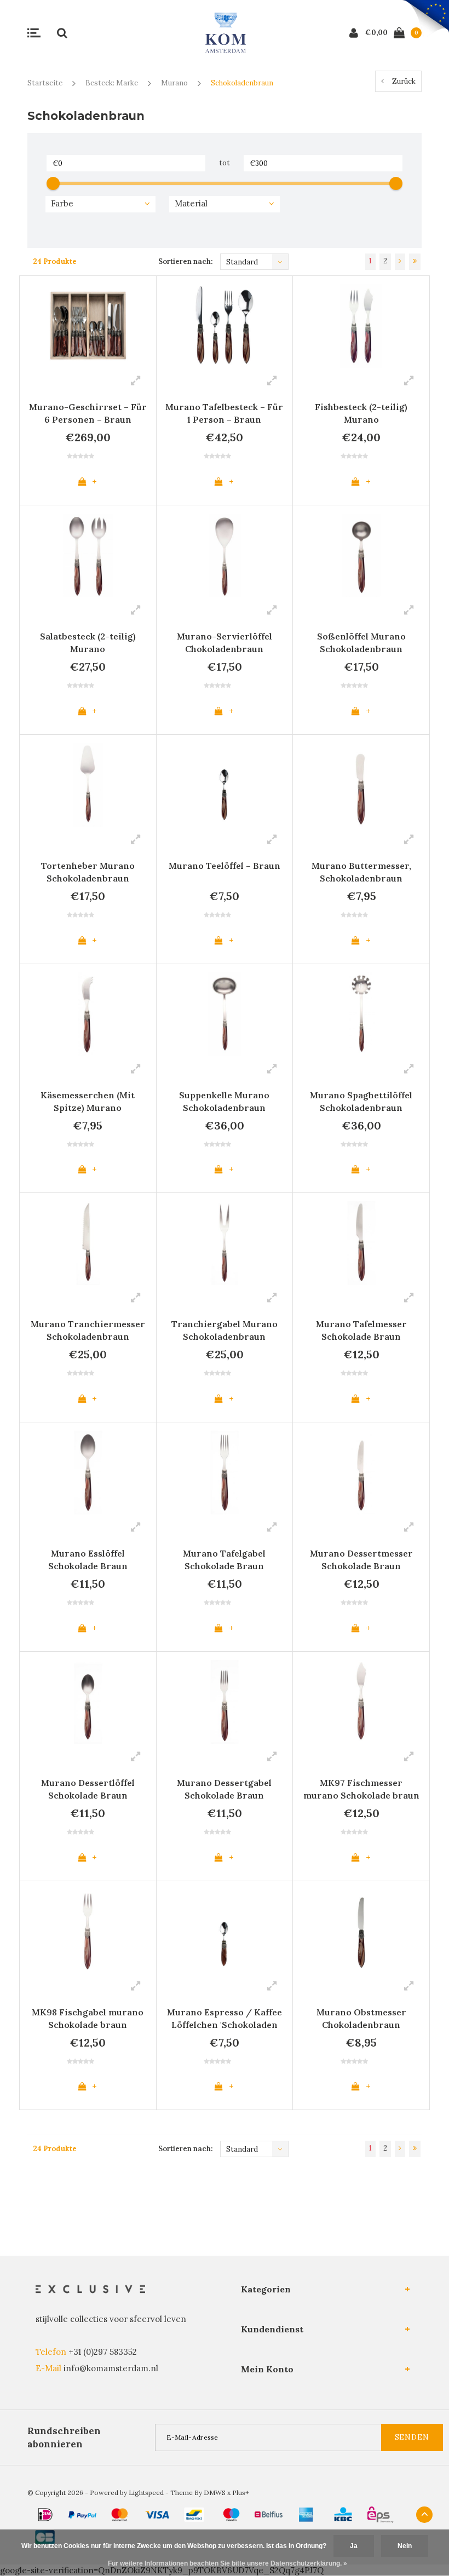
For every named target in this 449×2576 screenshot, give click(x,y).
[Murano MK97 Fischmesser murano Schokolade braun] (361, 1702)
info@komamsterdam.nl (111, 2368)
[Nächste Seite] (400, 262)
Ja (354, 2546)
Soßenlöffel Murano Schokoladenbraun (361, 642)
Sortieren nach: (185, 261)
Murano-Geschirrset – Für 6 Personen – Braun (88, 413)
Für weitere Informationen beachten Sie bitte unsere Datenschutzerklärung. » (228, 2563)
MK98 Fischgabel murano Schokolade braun (88, 2018)
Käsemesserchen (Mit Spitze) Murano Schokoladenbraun (88, 1103)
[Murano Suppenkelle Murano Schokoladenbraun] (225, 1014)
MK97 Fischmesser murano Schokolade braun (361, 1789)
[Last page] (415, 262)
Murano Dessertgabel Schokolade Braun (224, 1789)
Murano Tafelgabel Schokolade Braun (224, 1560)
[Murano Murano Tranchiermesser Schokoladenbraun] (88, 1243)
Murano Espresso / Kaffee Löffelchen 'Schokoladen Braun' (225, 2020)
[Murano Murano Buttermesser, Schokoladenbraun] (361, 785)
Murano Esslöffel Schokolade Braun (88, 1560)
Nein (405, 2546)
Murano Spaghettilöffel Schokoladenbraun (361, 1101)
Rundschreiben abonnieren (64, 2437)
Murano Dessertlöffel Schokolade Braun (88, 1789)
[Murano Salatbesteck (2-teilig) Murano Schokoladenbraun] (88, 555)
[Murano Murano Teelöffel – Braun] (225, 785)
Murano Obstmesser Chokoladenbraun (361, 2018)
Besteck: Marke (112, 83)
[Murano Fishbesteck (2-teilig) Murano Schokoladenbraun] (361, 326)
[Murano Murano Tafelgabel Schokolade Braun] (225, 1473)
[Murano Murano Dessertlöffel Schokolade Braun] (88, 1702)
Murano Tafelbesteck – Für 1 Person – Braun (224, 413)
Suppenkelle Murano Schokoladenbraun (224, 1101)
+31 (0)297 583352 (103, 2352)
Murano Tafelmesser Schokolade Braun (361, 1330)
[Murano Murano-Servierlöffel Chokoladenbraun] (225, 555)
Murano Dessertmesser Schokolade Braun (361, 1560)
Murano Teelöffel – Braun (225, 866)
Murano (174, 83)
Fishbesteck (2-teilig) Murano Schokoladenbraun (361, 415)
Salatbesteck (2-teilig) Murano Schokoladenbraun (88, 644)
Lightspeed (146, 2493)
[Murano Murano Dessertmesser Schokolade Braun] (361, 1473)
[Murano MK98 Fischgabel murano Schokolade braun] (88, 1931)
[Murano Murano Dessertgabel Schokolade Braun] (225, 1702)
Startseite (45, 83)
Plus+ (241, 2493)
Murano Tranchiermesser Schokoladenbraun (88, 1330)
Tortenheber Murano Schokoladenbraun (88, 872)
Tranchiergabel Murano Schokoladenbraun (225, 1330)
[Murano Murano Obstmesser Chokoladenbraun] (361, 1931)
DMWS (215, 2493)
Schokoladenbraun (242, 83)
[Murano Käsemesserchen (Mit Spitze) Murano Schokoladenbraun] (88, 1014)
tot (225, 163)
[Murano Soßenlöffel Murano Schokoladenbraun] (361, 555)
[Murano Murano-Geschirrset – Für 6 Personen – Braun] (88, 326)
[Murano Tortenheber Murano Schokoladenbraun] (88, 785)
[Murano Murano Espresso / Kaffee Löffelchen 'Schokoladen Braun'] (225, 1931)
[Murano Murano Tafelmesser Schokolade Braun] (361, 1243)
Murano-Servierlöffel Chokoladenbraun (225, 642)
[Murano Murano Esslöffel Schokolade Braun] (88, 1473)
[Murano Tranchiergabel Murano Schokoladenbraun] (225, 1243)
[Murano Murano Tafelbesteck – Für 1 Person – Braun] (225, 326)
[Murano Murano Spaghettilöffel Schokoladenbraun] (361, 1014)
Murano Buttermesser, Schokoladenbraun (361, 872)
